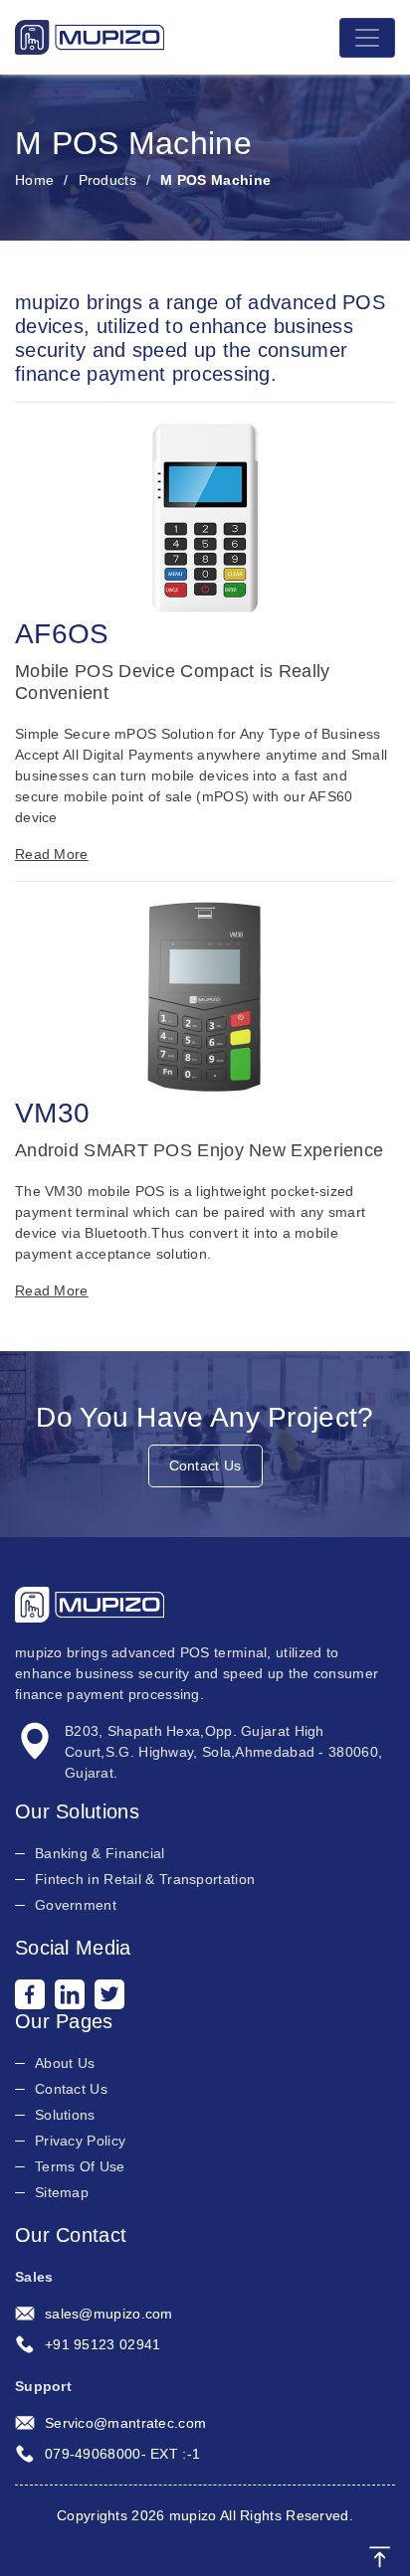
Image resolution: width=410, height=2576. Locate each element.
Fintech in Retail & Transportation (145, 1879)
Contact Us (205, 1465)
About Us (65, 2063)
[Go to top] (380, 2556)
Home (34, 180)
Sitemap (62, 2192)
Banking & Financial (100, 1853)
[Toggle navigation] (367, 38)
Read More (52, 854)
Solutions (65, 2115)
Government (76, 1905)
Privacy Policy (80, 2141)
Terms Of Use (80, 2166)
